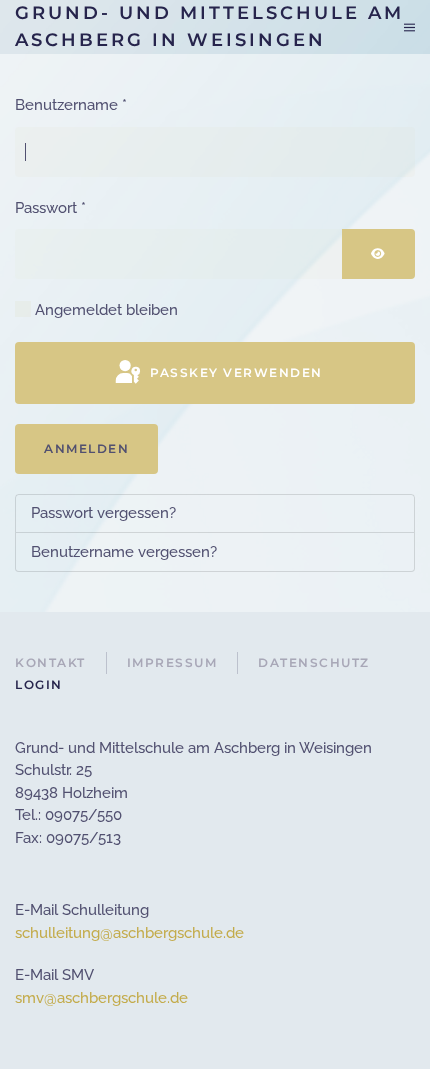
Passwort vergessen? (103, 513)
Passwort (50, 208)
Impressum (172, 662)
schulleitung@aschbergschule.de (129, 933)
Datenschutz (314, 662)
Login (39, 684)
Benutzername (71, 105)
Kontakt (50, 662)
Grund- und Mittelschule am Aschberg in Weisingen (209, 26)
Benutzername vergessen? (124, 552)
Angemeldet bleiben (106, 310)
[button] (409, 27)
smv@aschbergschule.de (101, 998)
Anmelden (86, 448)
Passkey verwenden (234, 372)
